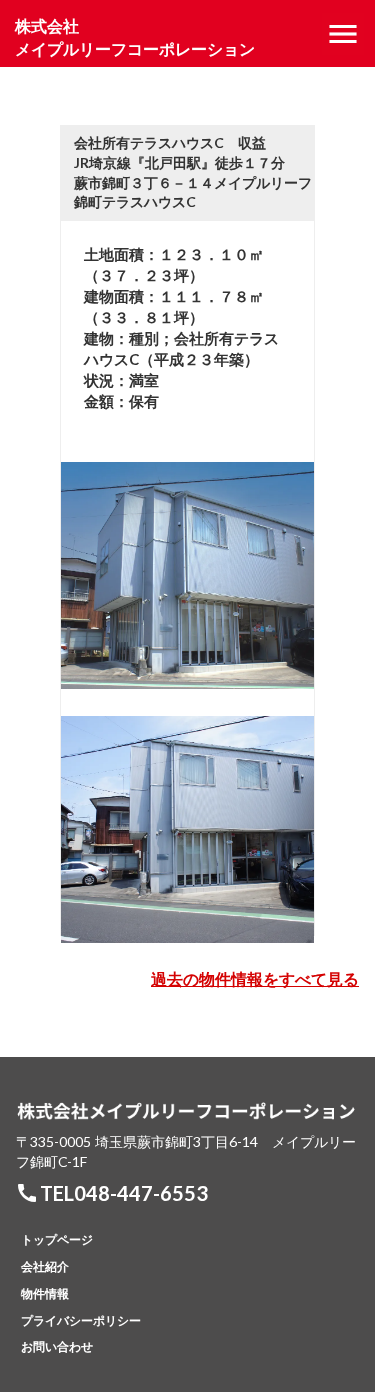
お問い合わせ (57, 1346)
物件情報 (45, 1293)
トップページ (57, 1239)
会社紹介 (45, 1266)
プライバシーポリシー (81, 1320)
